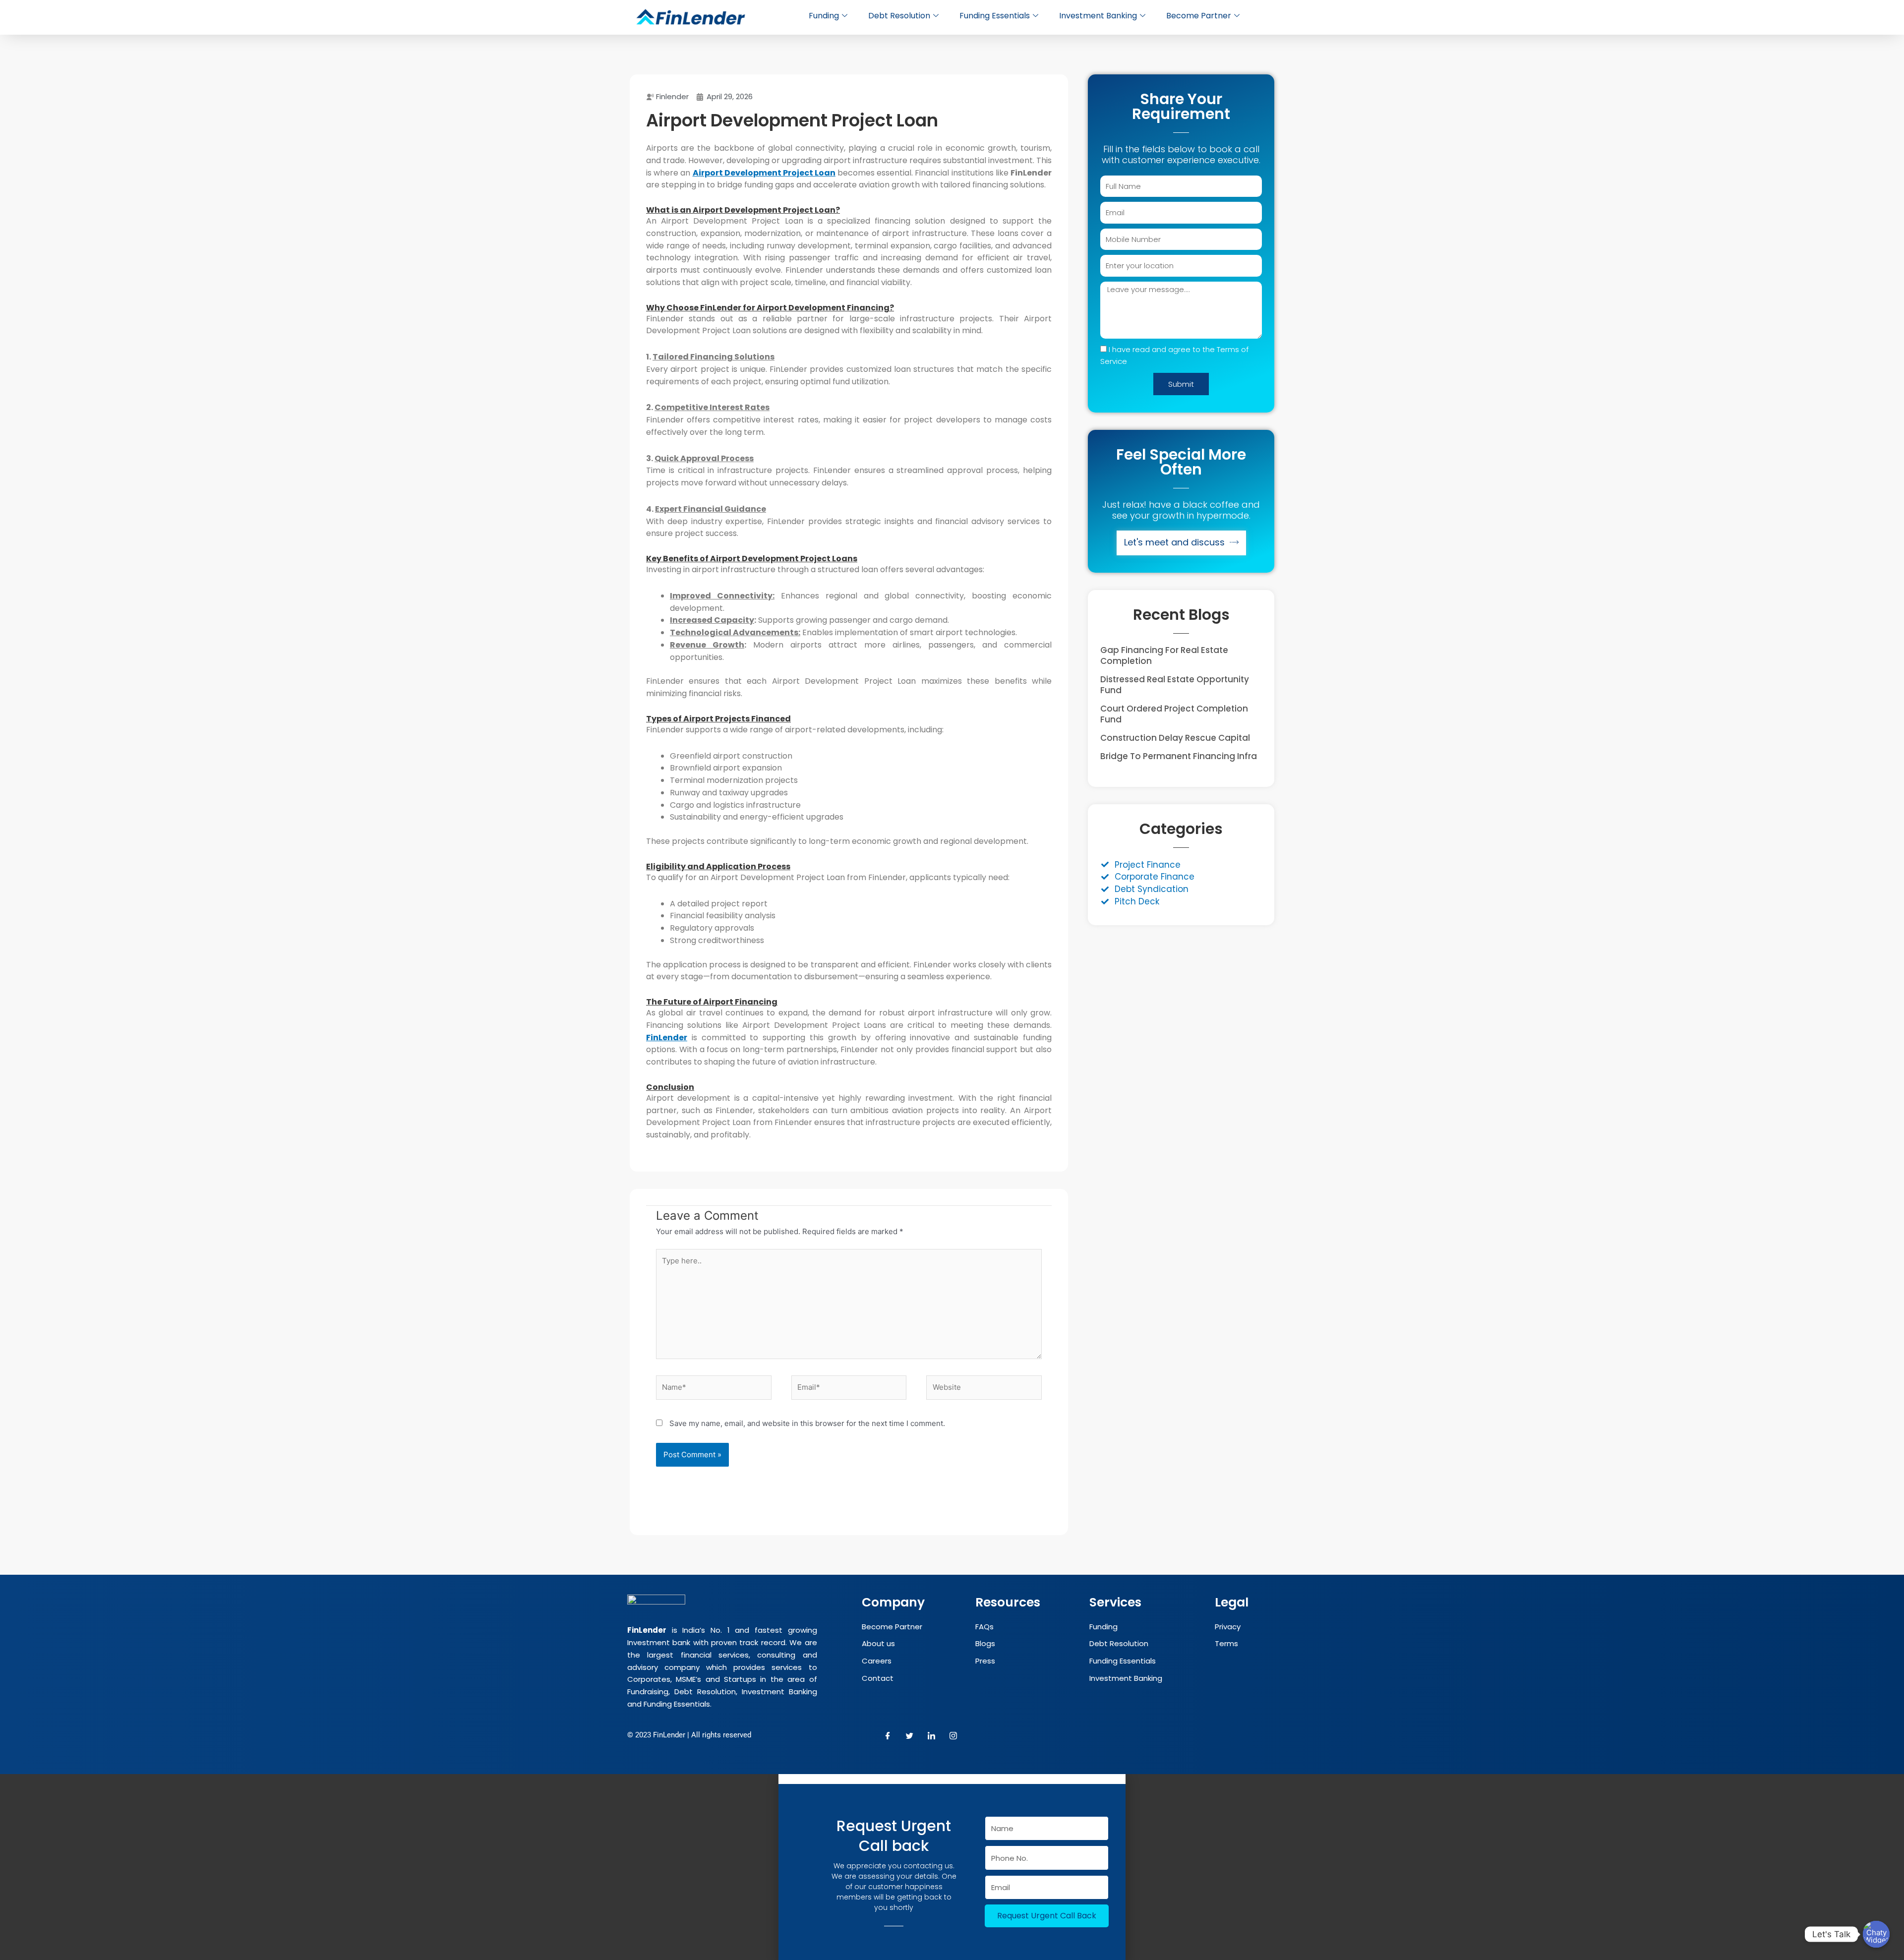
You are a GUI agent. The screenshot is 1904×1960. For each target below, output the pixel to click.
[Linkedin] (797, 1886)
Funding (824, 16)
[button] (952, 1779)
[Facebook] (888, 1736)
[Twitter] (910, 1736)
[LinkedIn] (932, 1736)
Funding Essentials (995, 16)
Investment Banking (1098, 16)
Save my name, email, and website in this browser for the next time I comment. (807, 1423)
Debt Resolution (899, 16)
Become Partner (1199, 16)
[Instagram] (953, 1736)
